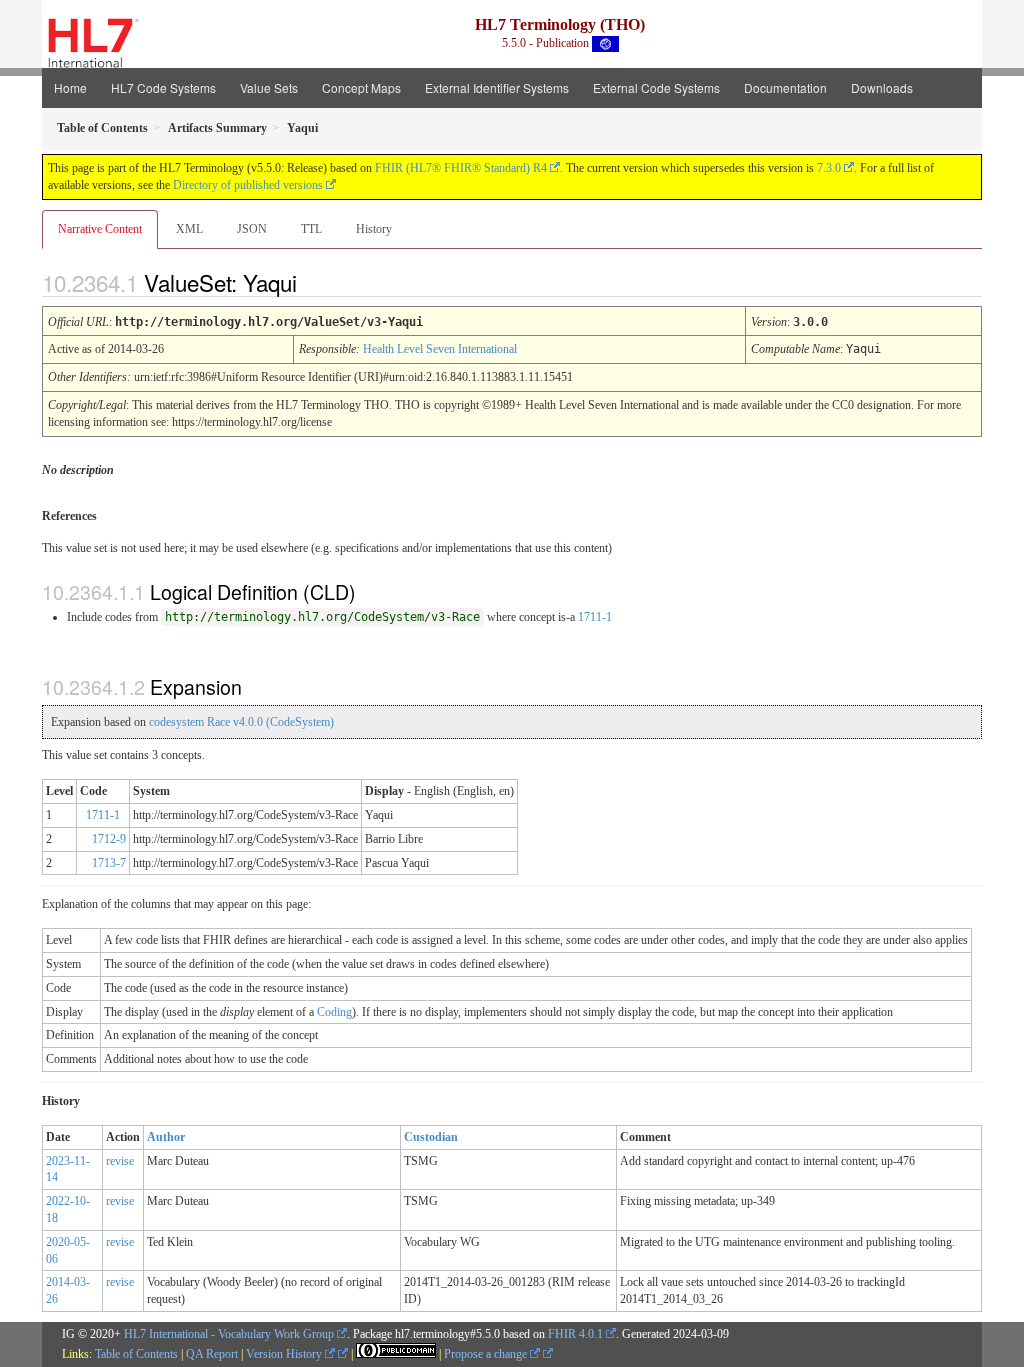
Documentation (785, 87)
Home (70, 87)
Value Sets (269, 87)
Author (166, 1137)
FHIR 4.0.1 (575, 1334)
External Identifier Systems (497, 87)
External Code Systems (656, 87)
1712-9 (109, 839)
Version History (285, 1354)
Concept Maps (361, 87)
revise (120, 1161)
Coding (334, 1012)
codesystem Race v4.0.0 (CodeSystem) (241, 722)
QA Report (212, 1354)
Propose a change (487, 1354)
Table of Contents (136, 1354)
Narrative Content (100, 229)
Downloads (882, 87)
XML (189, 229)
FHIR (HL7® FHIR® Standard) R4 (461, 168)
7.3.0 (829, 168)
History (374, 229)
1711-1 (595, 617)
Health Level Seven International (440, 349)
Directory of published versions (248, 185)
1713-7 (109, 863)
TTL (311, 229)
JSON (252, 229)
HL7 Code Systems (163, 87)
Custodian (431, 1137)
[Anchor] (314, 282)
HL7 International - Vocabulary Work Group (229, 1334)
